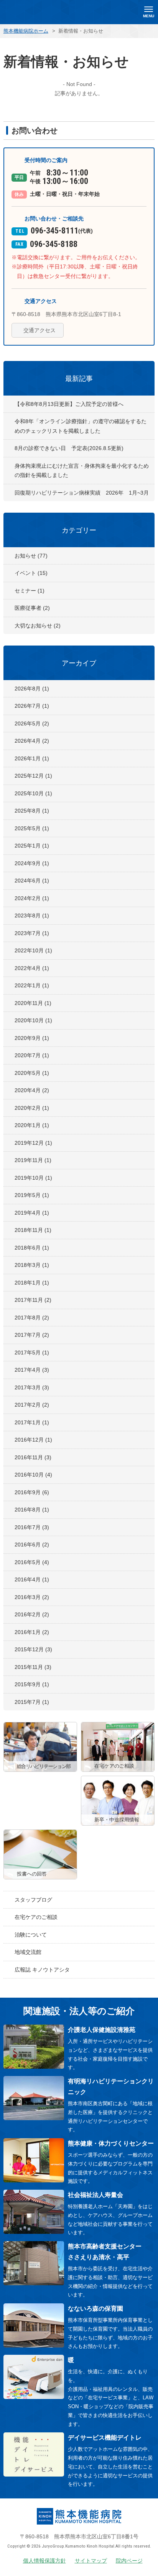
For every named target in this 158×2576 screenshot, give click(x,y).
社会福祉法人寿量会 (95, 2195)
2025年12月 (33, 776)
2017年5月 (32, 1353)
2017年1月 (32, 1422)
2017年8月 (32, 1318)
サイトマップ (91, 2561)
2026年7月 (32, 706)
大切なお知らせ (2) (38, 626)
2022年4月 (32, 968)
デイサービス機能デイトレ (105, 2438)
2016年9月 (32, 1492)
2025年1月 (32, 846)
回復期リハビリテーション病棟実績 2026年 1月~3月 (82, 493)
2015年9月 (32, 1684)
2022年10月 (33, 950)
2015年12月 (33, 1649)
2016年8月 (32, 1510)
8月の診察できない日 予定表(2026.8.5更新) (69, 448)
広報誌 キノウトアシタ (42, 1970)
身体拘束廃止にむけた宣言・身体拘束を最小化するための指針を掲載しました (82, 471)
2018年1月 (32, 1283)
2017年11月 (33, 1300)
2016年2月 (32, 1614)
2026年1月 (32, 758)
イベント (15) (31, 573)
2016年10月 (33, 1475)
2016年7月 (32, 1527)
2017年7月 (32, 1335)
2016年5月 (32, 1562)
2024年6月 (32, 881)
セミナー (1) (30, 591)
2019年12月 (33, 1143)
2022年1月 (32, 985)
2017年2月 (32, 1405)
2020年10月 (33, 1020)
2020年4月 (32, 1090)
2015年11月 (33, 1667)
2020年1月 (32, 1125)
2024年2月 (32, 898)
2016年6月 (32, 1545)
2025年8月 (32, 811)
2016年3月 (32, 1597)
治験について (31, 1935)
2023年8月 (32, 916)
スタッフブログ (33, 1900)
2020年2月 (32, 1108)
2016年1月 (32, 1632)
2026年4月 (32, 741)
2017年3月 (32, 1387)
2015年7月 (32, 1702)
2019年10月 (33, 1178)
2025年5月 (32, 828)
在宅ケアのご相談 (36, 1917)
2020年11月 (33, 1003)
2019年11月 (33, 1160)
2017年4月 (32, 1370)
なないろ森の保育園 (95, 2309)
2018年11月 (33, 1230)
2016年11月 (33, 1457)
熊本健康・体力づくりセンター (111, 2143)
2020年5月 (32, 1073)
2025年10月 (33, 793)
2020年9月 (32, 1038)
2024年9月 (32, 863)
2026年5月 (32, 723)
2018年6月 (32, 1248)
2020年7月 (32, 1055)
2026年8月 (32, 689)
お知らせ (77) (31, 556)
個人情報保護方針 (44, 2561)
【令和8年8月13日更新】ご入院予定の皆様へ (69, 404)
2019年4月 (32, 1213)
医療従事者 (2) (32, 608)
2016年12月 (33, 1440)
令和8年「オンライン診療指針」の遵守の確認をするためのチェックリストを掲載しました (81, 426)
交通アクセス (39, 330)
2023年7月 (32, 933)
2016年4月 (32, 1579)
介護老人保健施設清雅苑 (102, 2030)
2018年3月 (32, 1265)
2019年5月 (32, 1195)
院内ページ (129, 2561)
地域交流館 (28, 1952)
